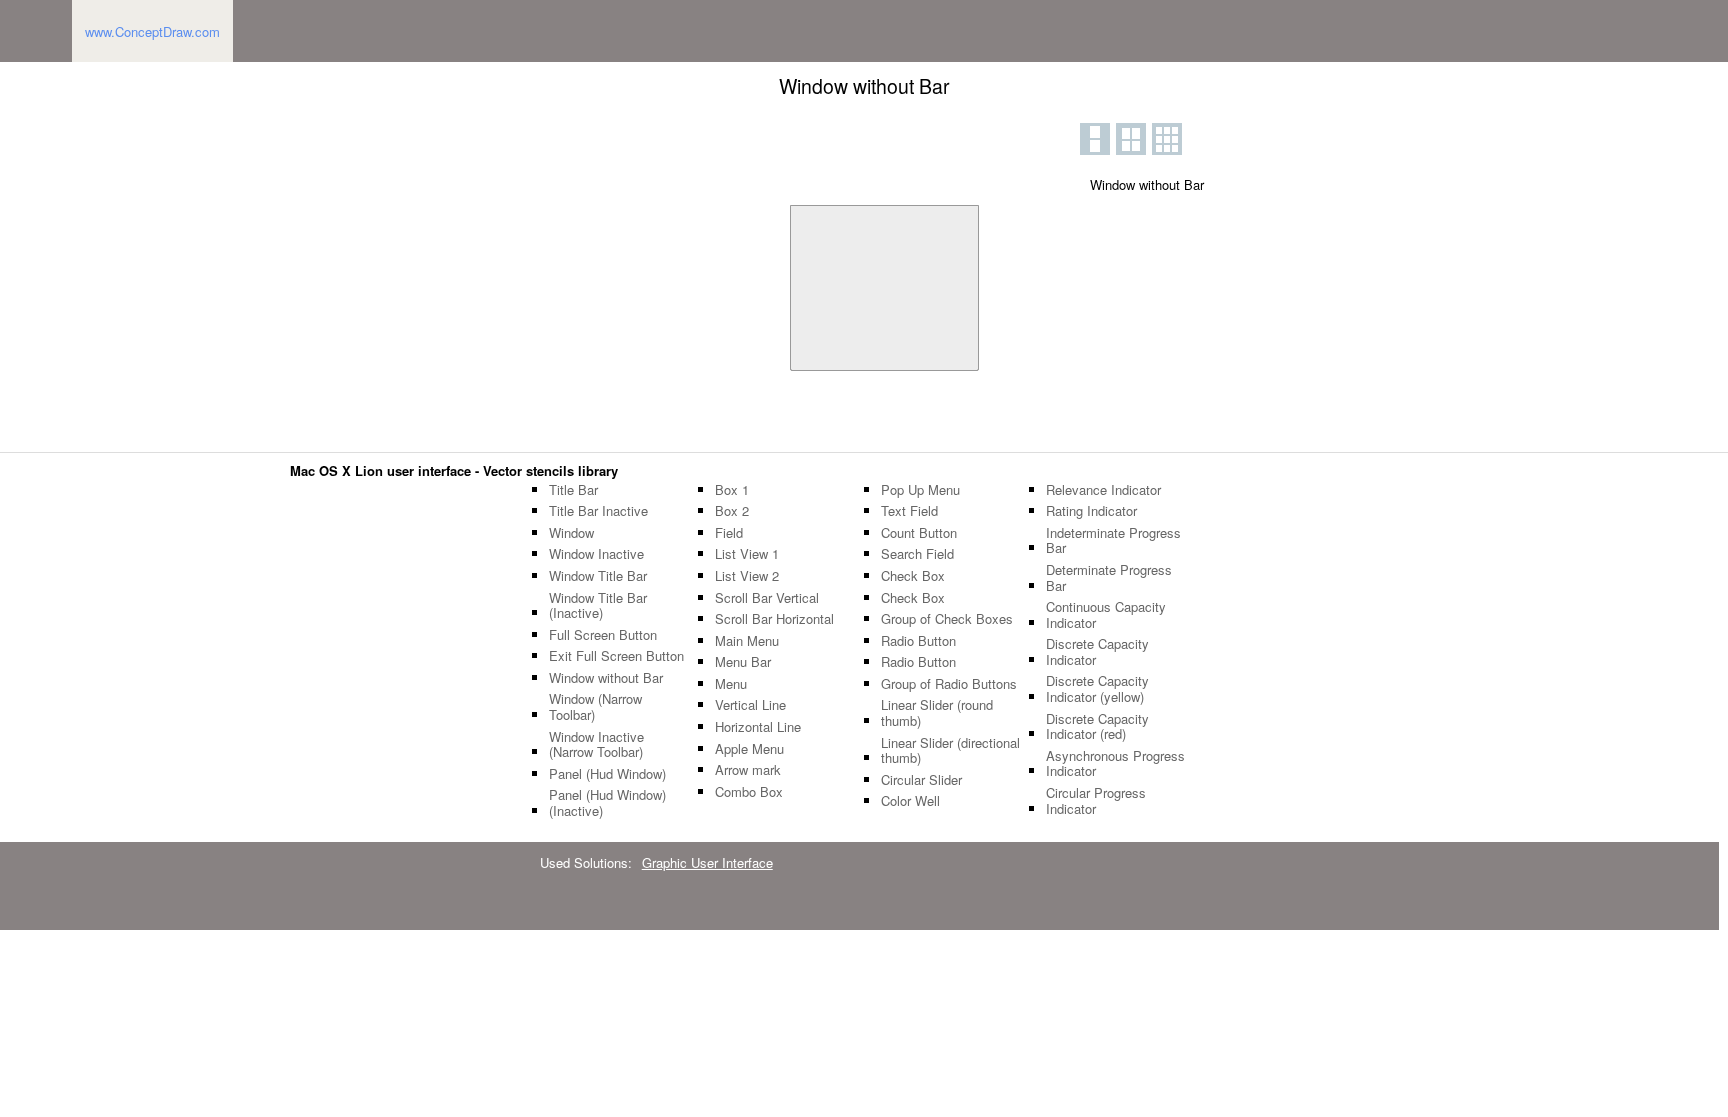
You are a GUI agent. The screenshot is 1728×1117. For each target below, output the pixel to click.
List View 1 (747, 554)
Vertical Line (750, 705)
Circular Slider (921, 780)
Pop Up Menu (920, 490)
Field (729, 533)
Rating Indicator (1091, 511)
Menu (731, 684)
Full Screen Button (603, 635)
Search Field (917, 554)
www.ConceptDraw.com (152, 31)
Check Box (913, 576)
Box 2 (732, 511)
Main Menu (747, 641)
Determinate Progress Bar (1109, 577)
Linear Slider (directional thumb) (950, 750)
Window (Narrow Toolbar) (595, 706)
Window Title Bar (598, 576)
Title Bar (573, 490)
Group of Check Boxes (947, 619)
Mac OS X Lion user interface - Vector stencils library (454, 470)
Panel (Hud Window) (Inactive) (607, 802)
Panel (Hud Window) (607, 774)
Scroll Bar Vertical (767, 598)
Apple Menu (749, 749)
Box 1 (732, 490)
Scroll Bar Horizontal (774, 619)
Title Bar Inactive (598, 511)
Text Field (909, 511)
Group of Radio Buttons (949, 684)
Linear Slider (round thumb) (937, 712)
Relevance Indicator (1103, 490)
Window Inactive (596, 554)
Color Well (910, 801)
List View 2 (747, 576)
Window (571, 533)
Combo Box (749, 792)
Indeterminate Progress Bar (1113, 540)
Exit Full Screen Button (616, 656)
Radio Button (918, 641)
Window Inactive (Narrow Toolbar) (596, 744)
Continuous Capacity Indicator (1106, 614)
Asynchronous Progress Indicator (1115, 763)
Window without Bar (606, 678)
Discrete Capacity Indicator (1097, 651)
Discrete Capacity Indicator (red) (1097, 726)
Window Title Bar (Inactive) (598, 605)
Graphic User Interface (707, 862)
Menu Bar (743, 662)
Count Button (919, 533)
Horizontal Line (758, 727)
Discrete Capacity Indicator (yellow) (1097, 688)
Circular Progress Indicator (1096, 800)
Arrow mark (748, 770)
